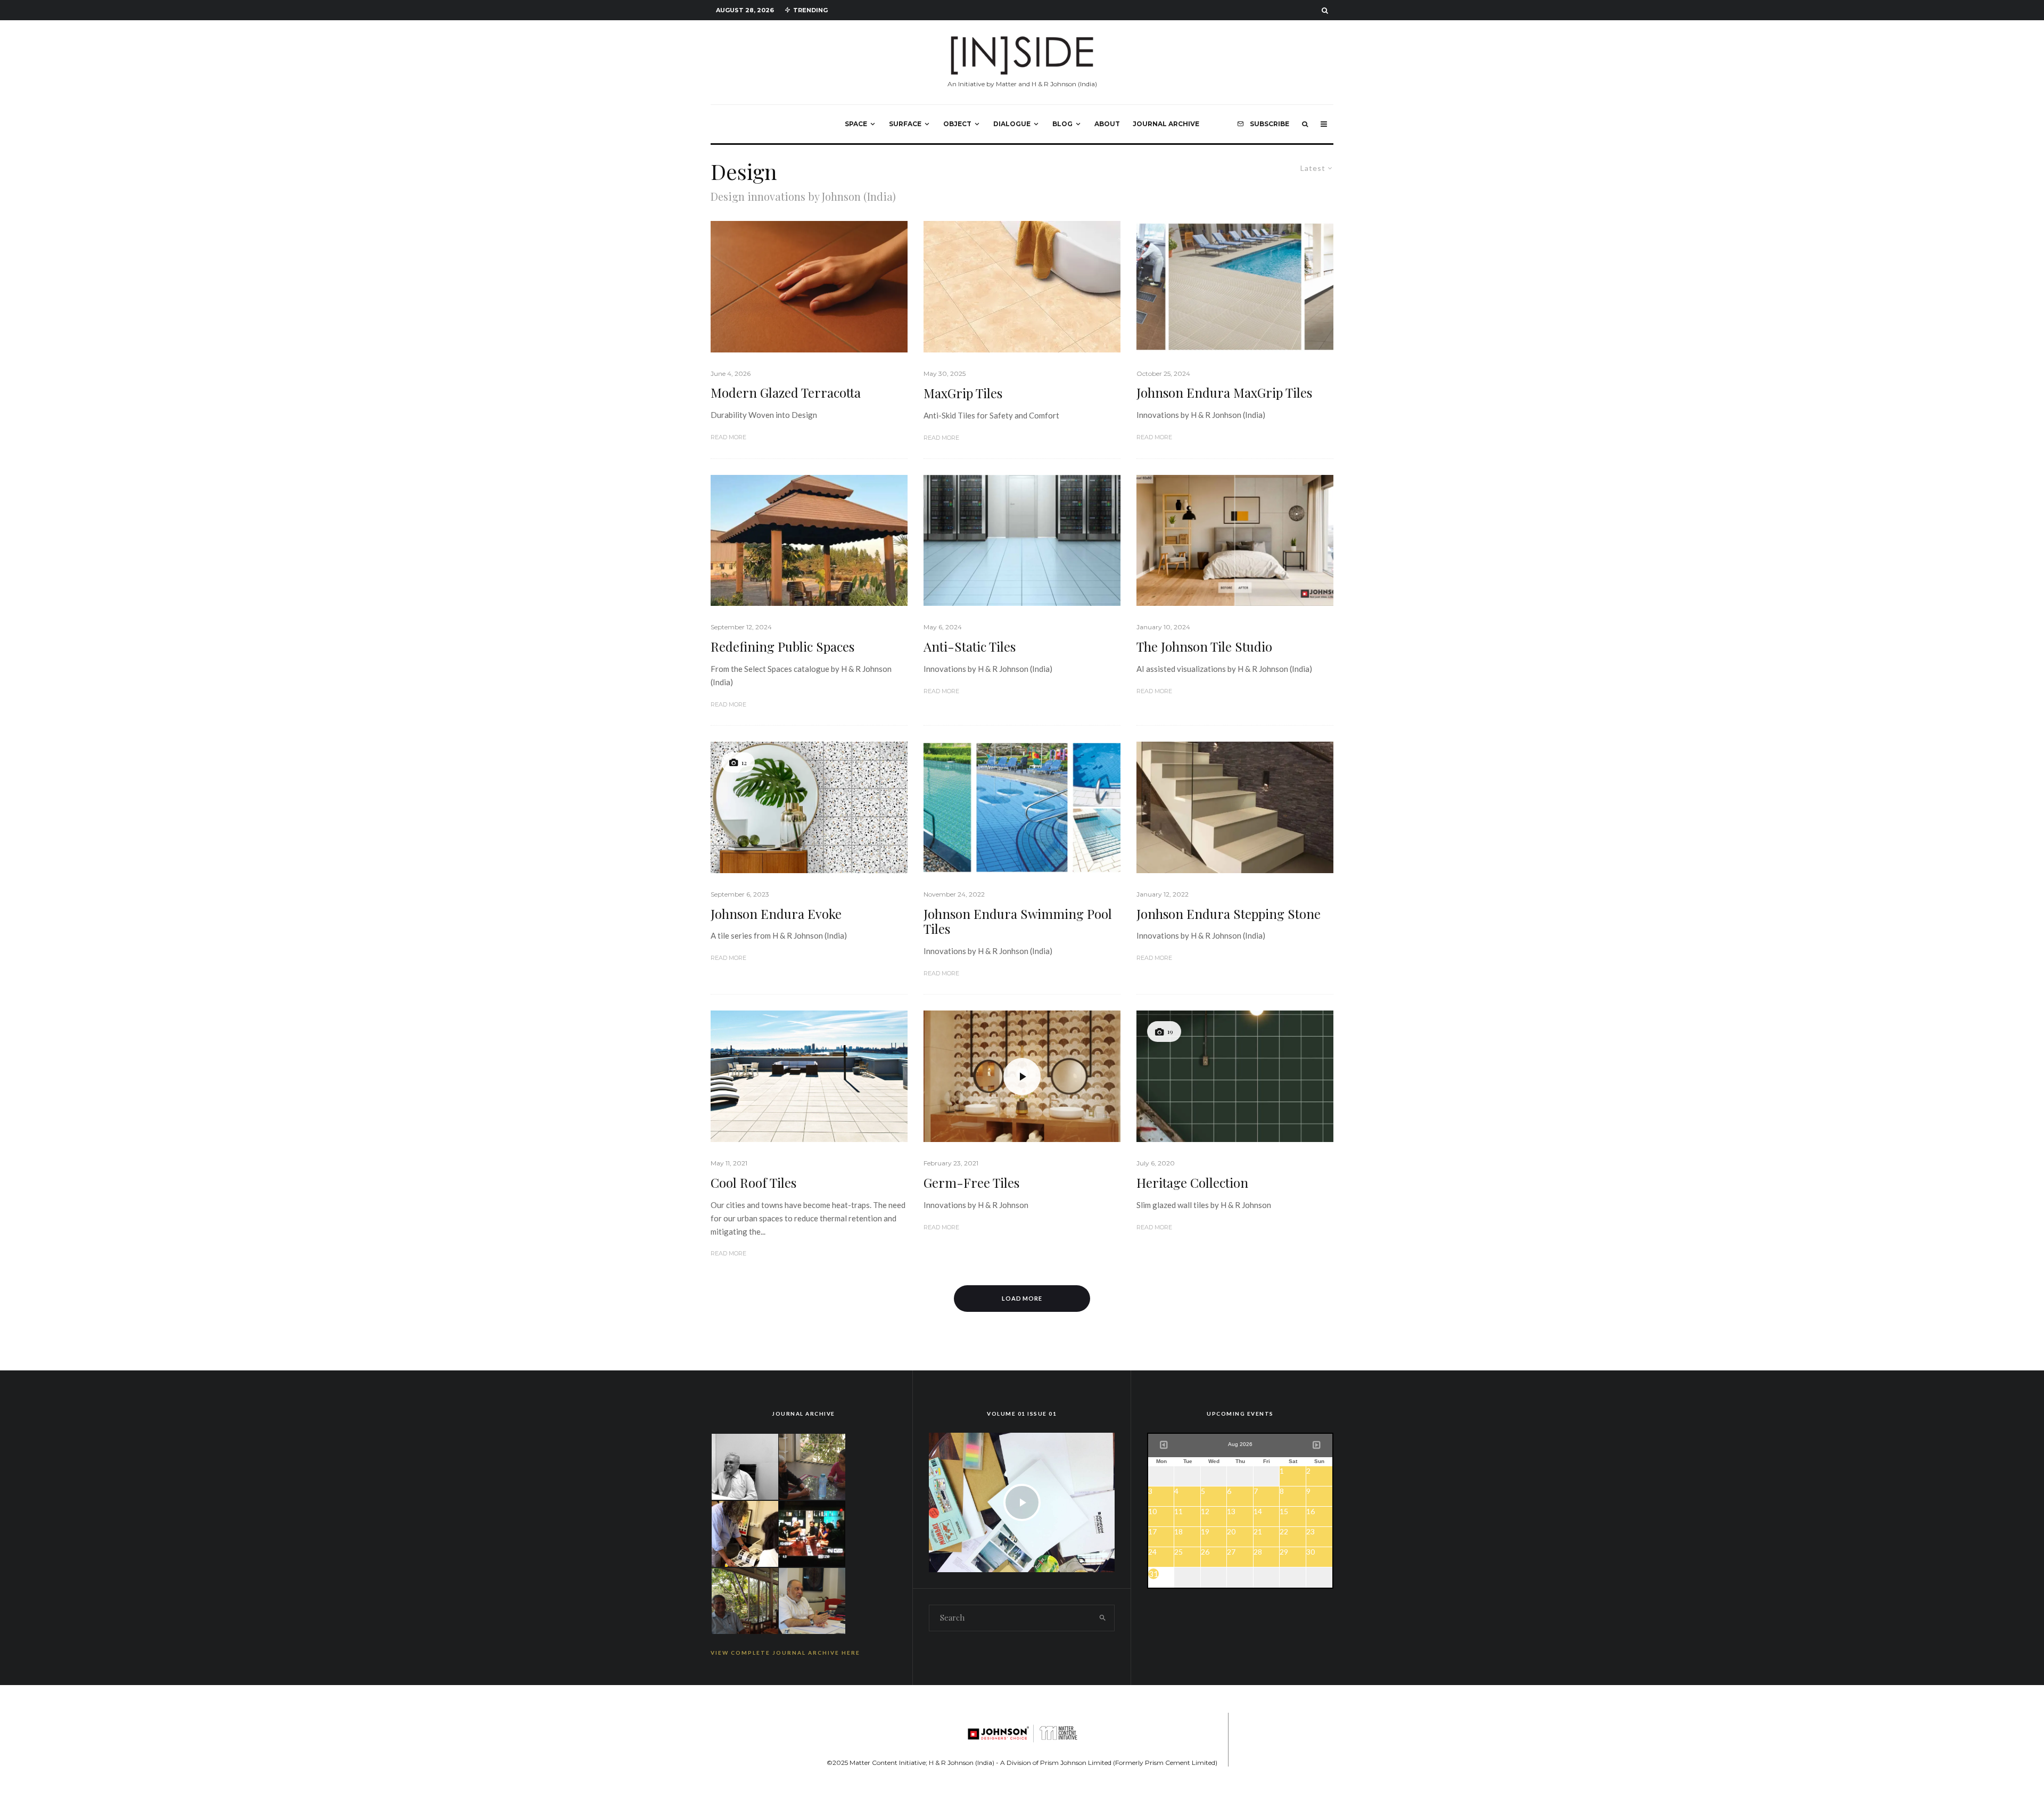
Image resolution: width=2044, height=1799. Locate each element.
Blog (1062, 124)
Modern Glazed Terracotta (786, 393)
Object (957, 124)
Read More (728, 437)
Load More (1022, 1298)
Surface (905, 124)
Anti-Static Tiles (970, 647)
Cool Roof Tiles (753, 1183)
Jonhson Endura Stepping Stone (1229, 914)
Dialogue (1012, 124)
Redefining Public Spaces (782, 647)
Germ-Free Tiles (971, 1183)
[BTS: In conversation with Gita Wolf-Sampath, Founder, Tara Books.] (812, 1466)
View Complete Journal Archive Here (785, 1653)
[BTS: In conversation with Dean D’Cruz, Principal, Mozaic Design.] (745, 1600)
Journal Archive (1166, 124)
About (1107, 124)
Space (856, 124)
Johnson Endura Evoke (776, 914)
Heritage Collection (1192, 1183)
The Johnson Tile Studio (1204, 647)
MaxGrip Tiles (963, 393)
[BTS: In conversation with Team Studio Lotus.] (812, 1533)
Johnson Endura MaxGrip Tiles (1224, 393)
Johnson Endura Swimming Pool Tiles (1018, 922)
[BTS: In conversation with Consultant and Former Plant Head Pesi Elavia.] (745, 1466)
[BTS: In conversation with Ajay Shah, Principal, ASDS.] (745, 1533)
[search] (1103, 1618)
